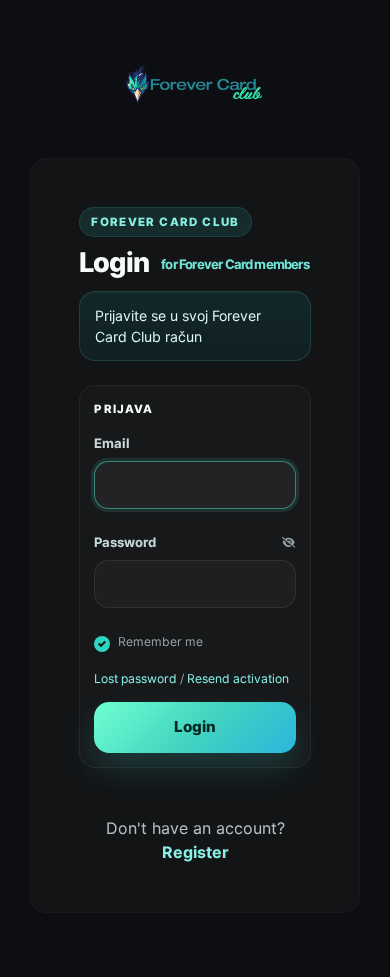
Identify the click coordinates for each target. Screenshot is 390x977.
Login (195, 726)
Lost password (135, 678)
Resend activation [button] (238, 678)
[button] (288, 543)
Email (112, 443)
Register (195, 852)
